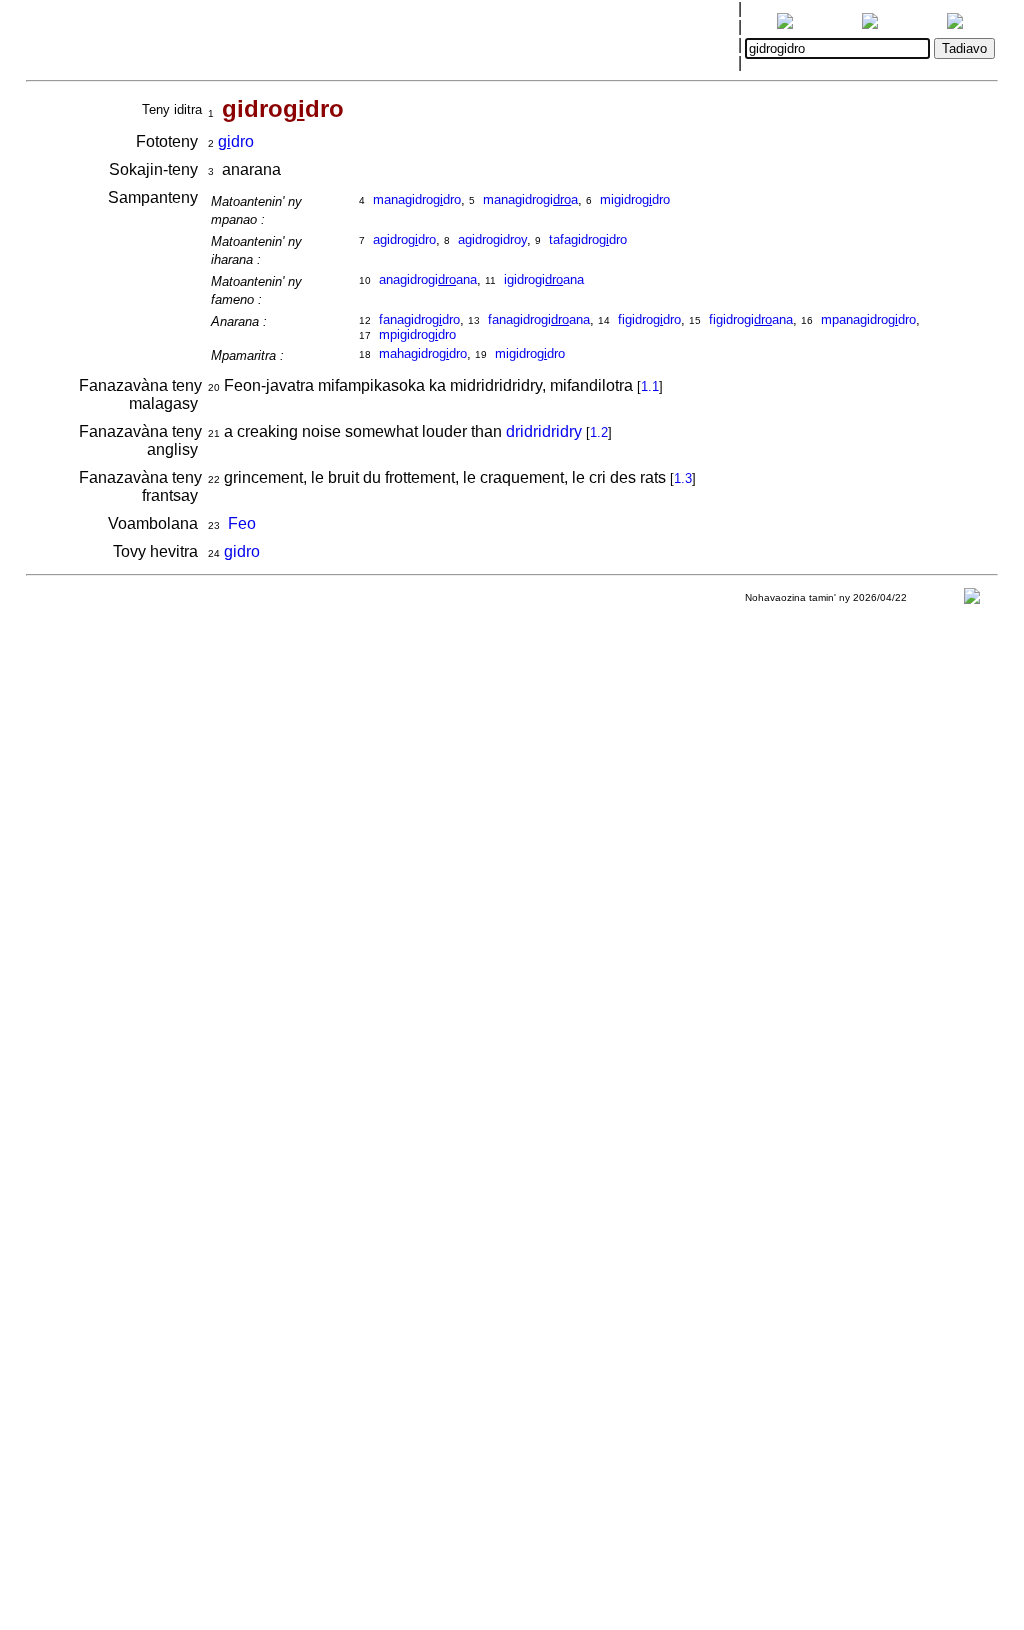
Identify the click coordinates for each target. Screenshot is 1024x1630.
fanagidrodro (419, 319)
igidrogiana (544, 279)
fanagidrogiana (539, 319)
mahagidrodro (423, 353)
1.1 (650, 386)
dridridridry (544, 431)
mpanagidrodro (868, 319)
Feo (242, 523)
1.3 (683, 478)
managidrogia (530, 199)
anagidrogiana (428, 279)
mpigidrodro (417, 334)
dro (236, 141)
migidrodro (635, 199)
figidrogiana (751, 319)
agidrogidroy (492, 239)
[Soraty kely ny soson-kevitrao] (972, 600)
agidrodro (404, 239)
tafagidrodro (588, 239)
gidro (242, 551)
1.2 (599, 432)
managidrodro (417, 199)
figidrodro (649, 319)
